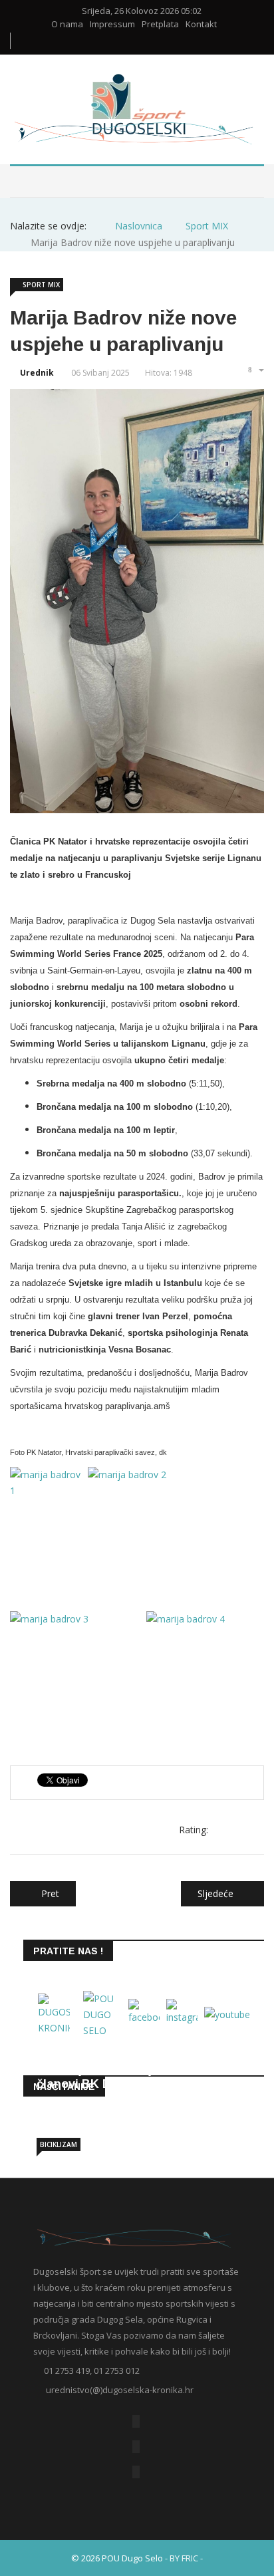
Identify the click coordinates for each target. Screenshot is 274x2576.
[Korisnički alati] (255, 370)
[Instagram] (136, 2472)
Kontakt (201, 24)
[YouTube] (136, 2447)
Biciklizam (59, 2144)
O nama (67, 24)
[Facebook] (136, 2421)
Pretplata (160, 24)
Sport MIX (41, 285)
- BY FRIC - (184, 2558)
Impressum (112, 24)
